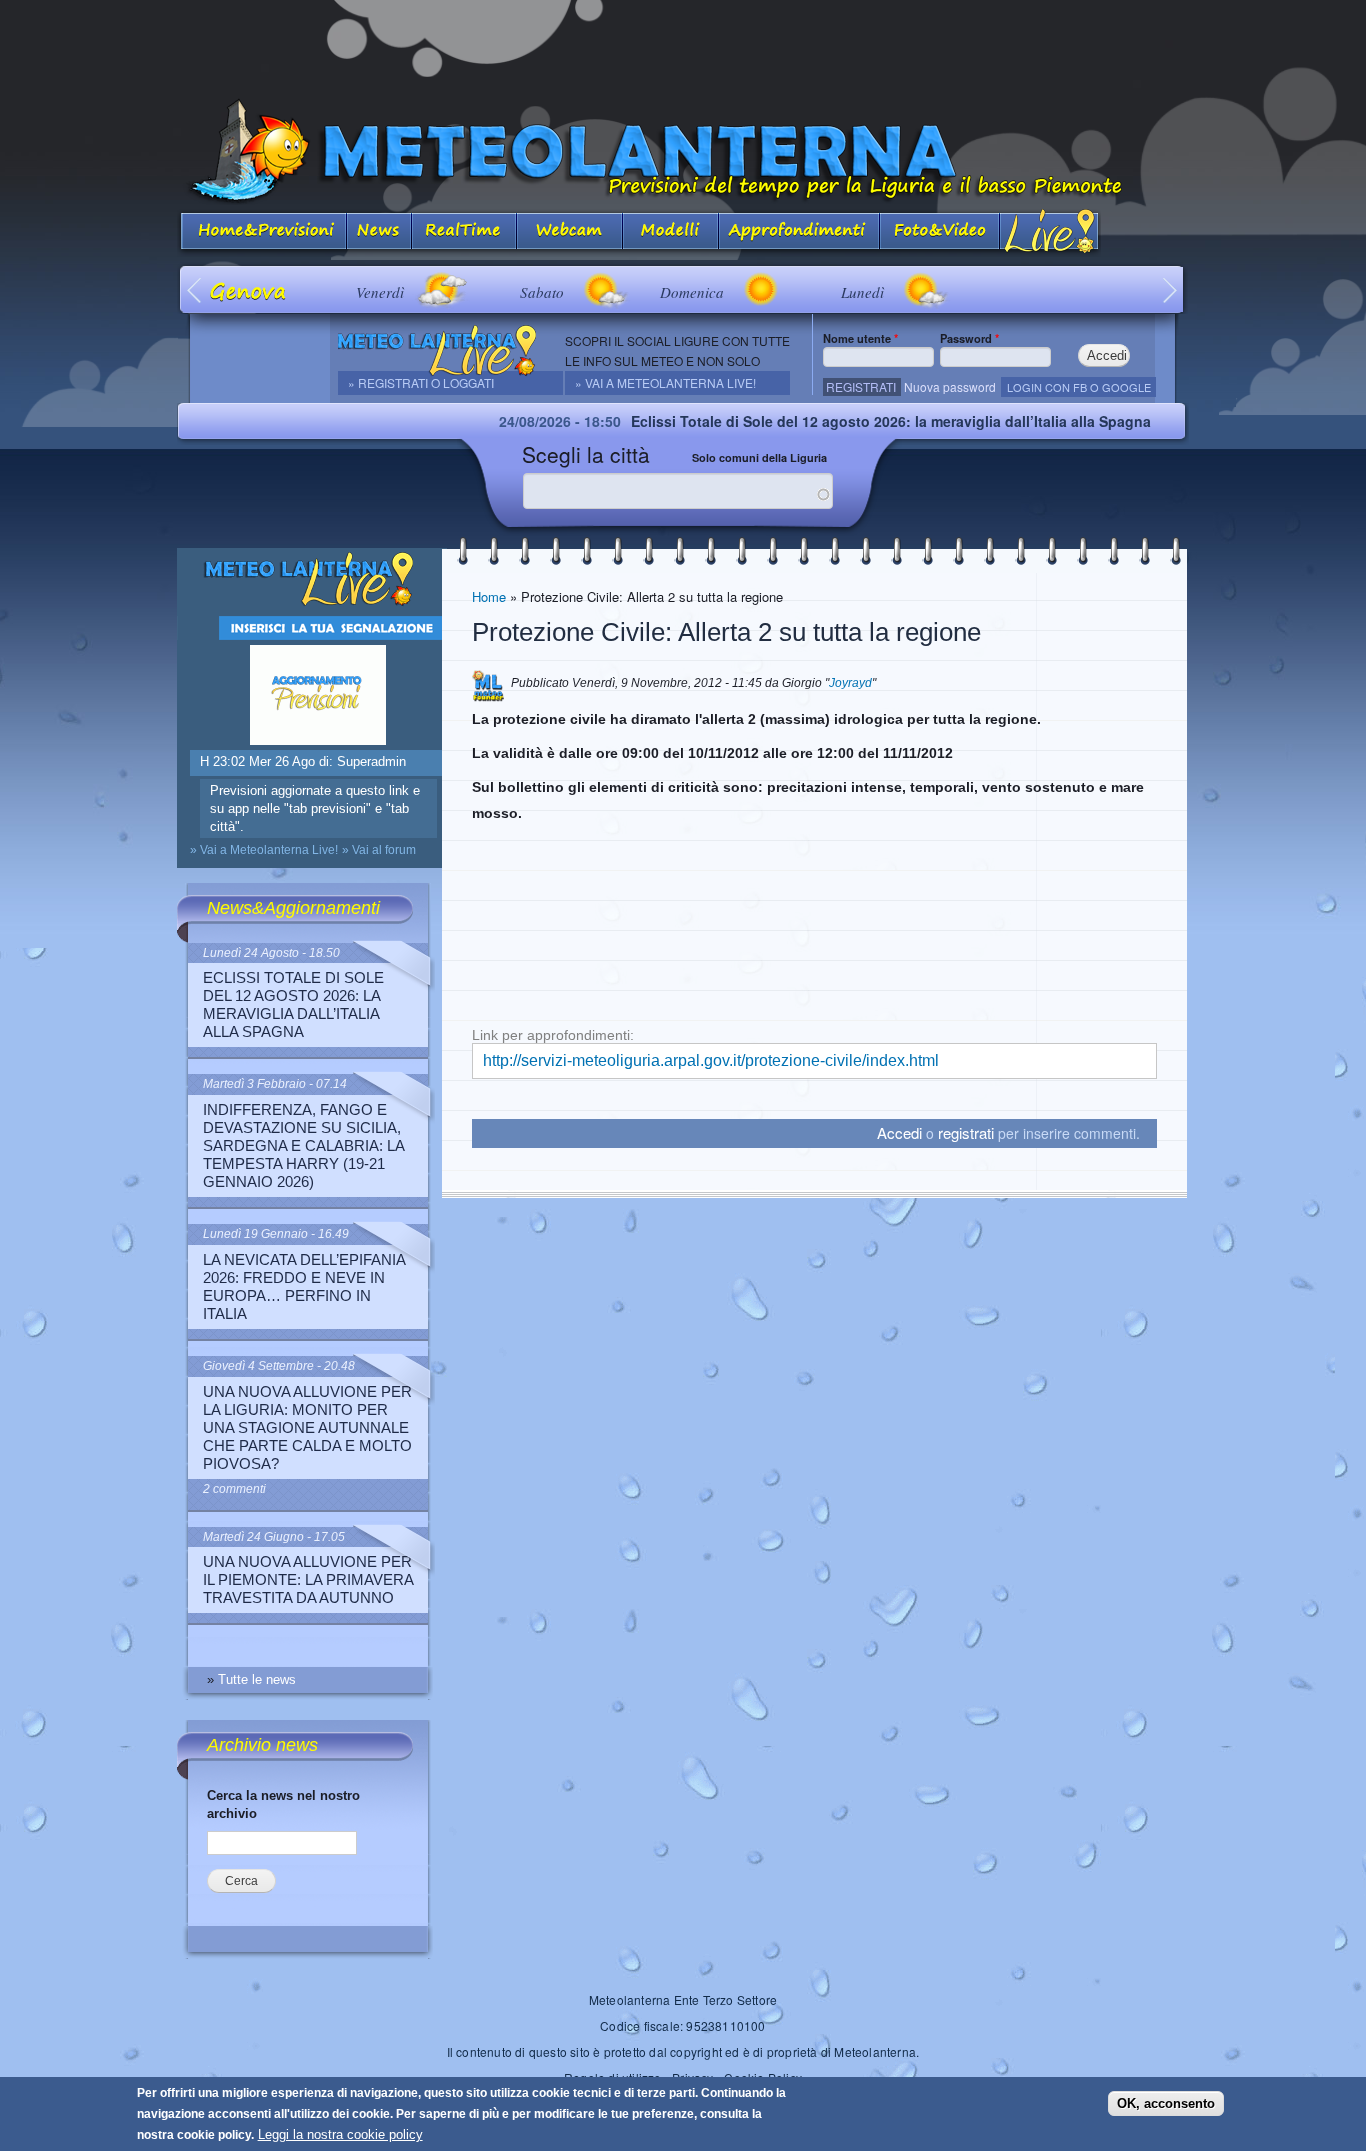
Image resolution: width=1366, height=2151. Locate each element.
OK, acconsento (1166, 2102)
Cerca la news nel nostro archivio (283, 1804)
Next (1170, 289)
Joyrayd (850, 683)
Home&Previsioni (262, 232)
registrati (966, 1132)
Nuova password (950, 386)
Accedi (899, 1132)
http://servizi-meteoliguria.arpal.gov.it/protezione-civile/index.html (711, 1060)
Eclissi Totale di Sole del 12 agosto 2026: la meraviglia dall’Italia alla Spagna (821, 421)
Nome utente (860, 338)
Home (489, 596)
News (379, 232)
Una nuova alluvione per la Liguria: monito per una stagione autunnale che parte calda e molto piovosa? (307, 1427)
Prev (195, 289)
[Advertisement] (683, 45)
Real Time (464, 232)
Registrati (861, 386)
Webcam (570, 232)
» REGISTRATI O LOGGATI (421, 382)
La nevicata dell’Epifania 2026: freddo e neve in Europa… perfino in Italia (304, 1286)
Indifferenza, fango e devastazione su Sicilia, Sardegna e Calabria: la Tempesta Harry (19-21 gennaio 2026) (303, 1145)
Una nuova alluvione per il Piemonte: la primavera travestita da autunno (308, 1579)
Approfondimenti (799, 232)
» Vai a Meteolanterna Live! (665, 382)
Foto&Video (940, 232)
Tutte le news (257, 1679)
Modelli (671, 232)
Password (969, 338)
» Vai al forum (379, 850)
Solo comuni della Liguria (759, 457)
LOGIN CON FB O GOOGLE (1079, 387)
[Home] (683, 151)
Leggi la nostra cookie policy (340, 2134)
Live (1050, 232)
